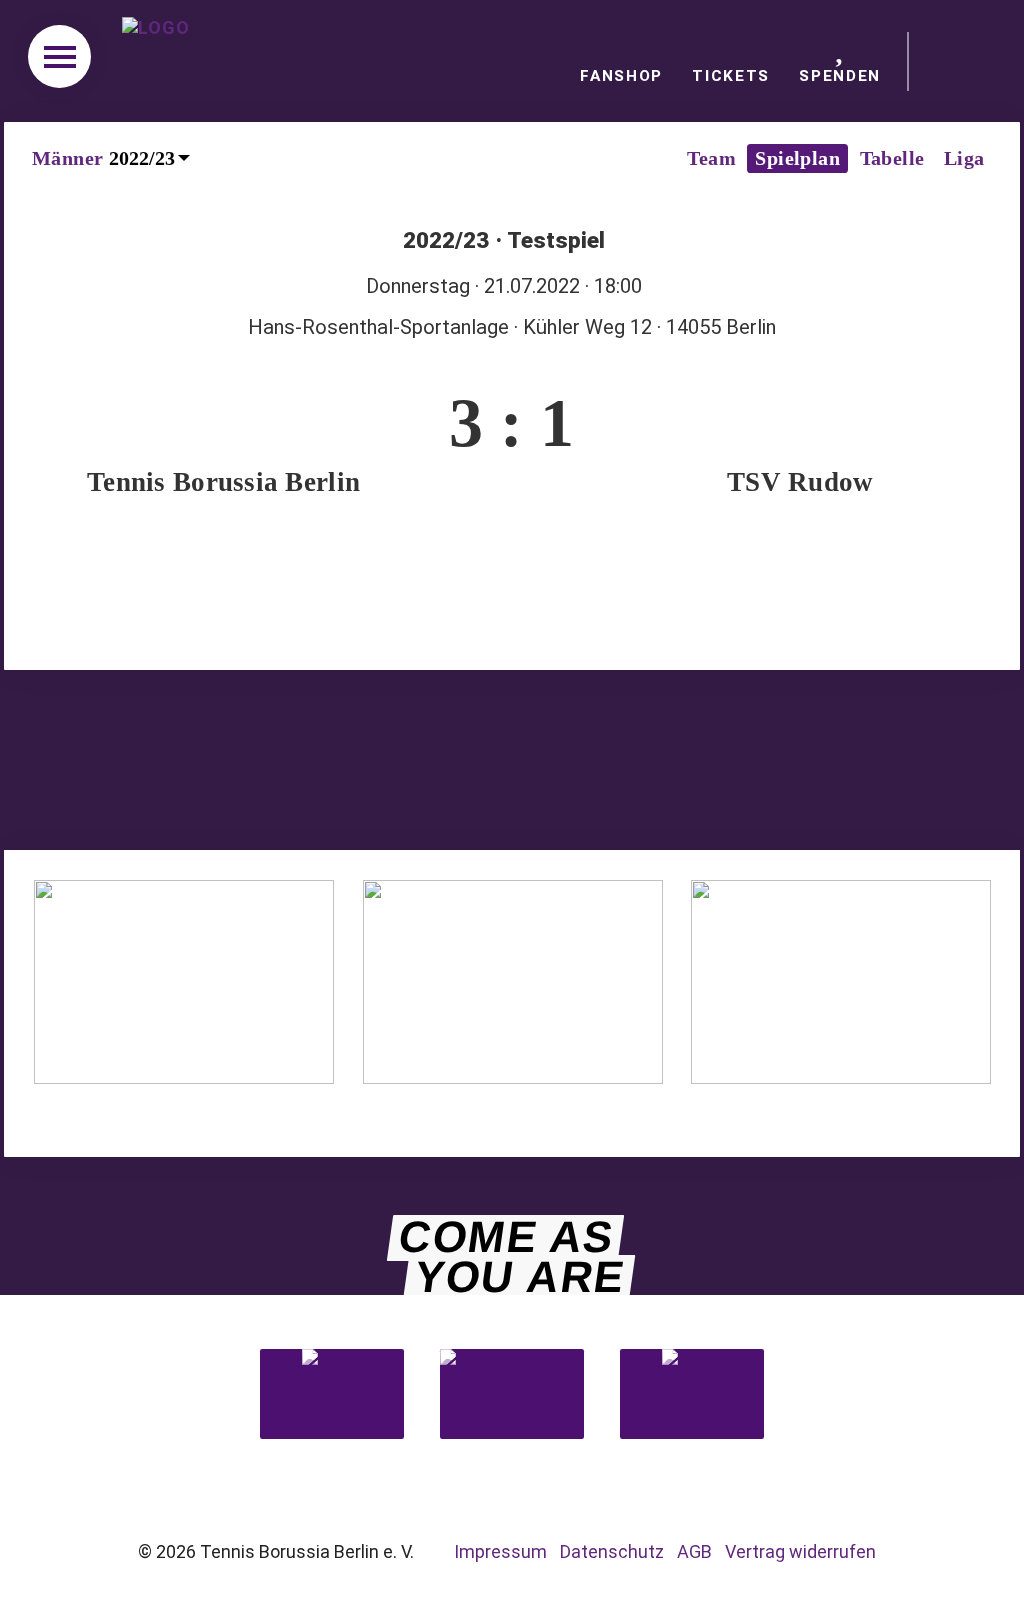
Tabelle (892, 158)
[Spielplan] (511, 607)
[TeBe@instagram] (466, 763)
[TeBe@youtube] (641, 763)
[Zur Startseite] (163, 61)
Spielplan (797, 158)
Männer (67, 158)
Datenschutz (612, 1551)
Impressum (500, 1551)
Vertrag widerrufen (800, 1551)
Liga (964, 158)
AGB (694, 1551)
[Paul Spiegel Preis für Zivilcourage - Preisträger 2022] (963, 61)
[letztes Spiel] (421, 607)
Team (711, 158)
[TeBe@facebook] (382, 763)
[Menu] (59, 56)
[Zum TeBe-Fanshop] (184, 1077)
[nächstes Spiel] (601, 607)
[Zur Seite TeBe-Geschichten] (513, 1077)
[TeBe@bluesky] (554, 762)
